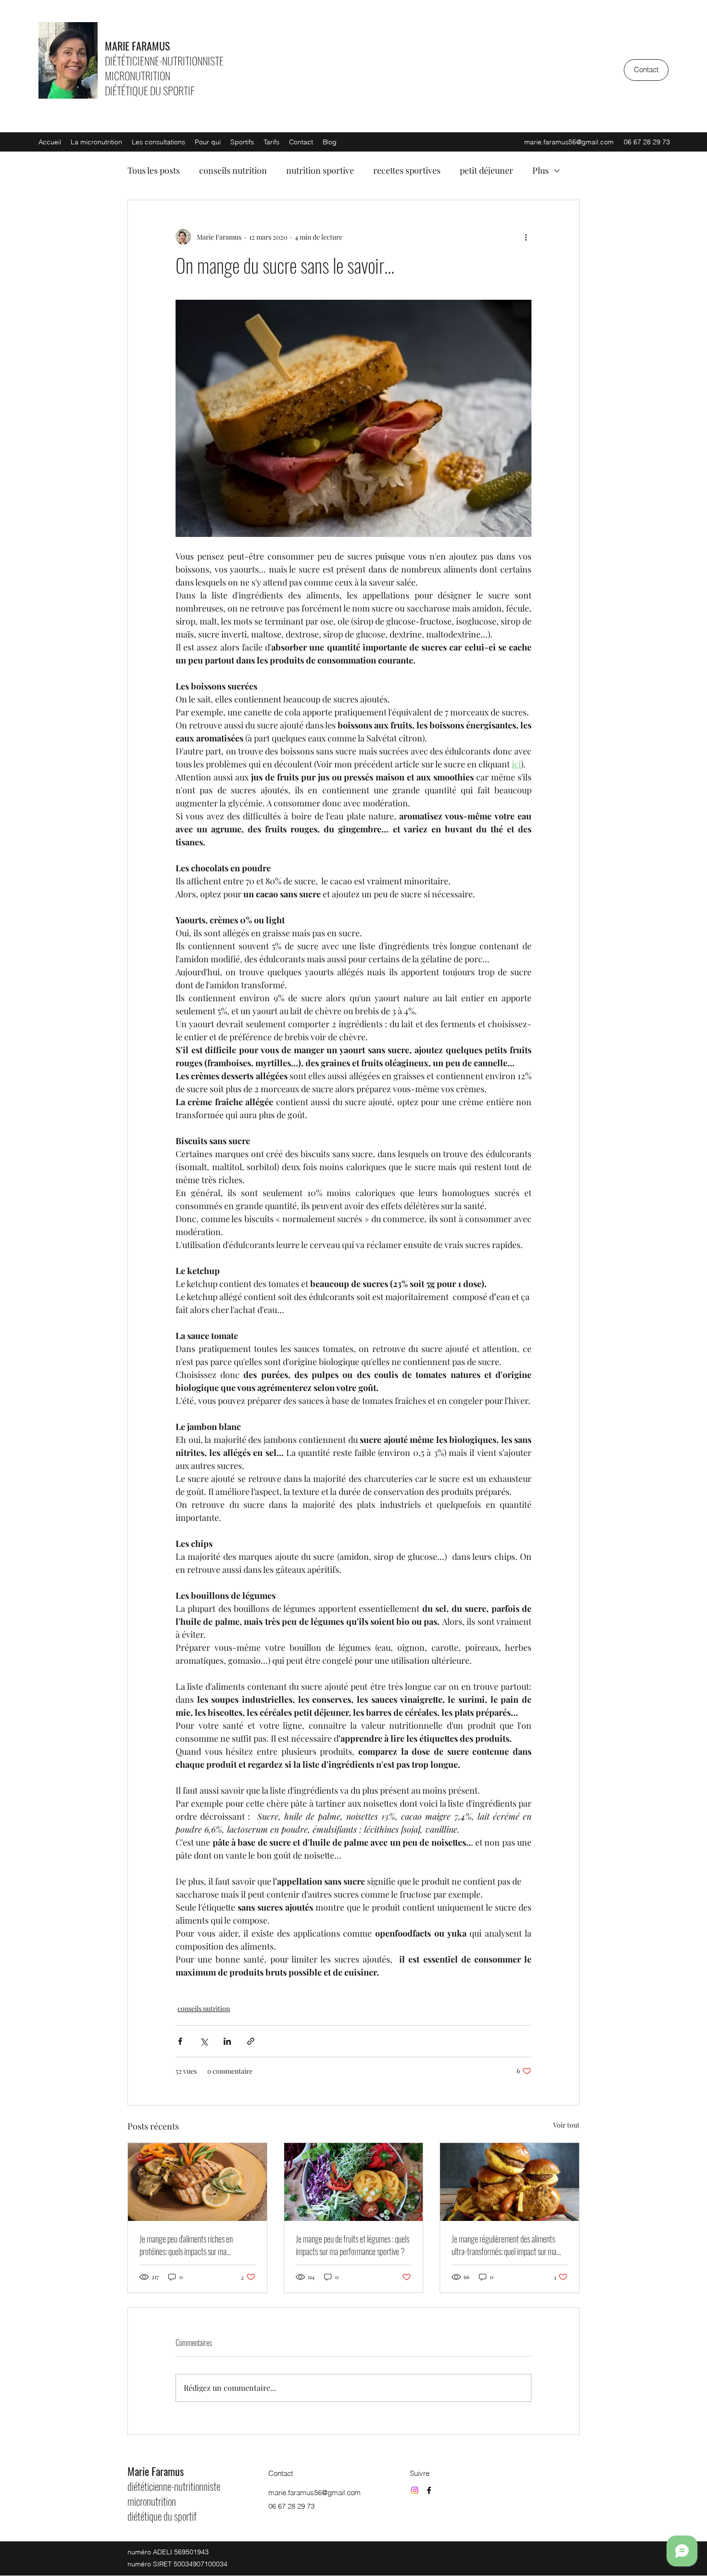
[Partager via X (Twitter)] (204, 2041)
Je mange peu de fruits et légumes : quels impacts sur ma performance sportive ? (353, 2245)
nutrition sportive (320, 170)
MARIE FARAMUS (137, 46)
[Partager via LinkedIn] (227, 2041)
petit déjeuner (486, 170)
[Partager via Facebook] (180, 2041)
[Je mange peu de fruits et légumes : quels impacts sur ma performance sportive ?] (354, 2182)
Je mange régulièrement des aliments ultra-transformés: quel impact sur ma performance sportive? (504, 2245)
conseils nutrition (233, 170)
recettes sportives (407, 170)
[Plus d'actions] (526, 237)
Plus (541, 170)
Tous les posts (154, 170)
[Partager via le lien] (251, 2041)
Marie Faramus (156, 2471)
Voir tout (566, 2125)
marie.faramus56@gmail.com (569, 142)
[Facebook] (429, 2490)
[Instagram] (415, 2490)
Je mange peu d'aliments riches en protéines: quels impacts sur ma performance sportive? (186, 2245)
